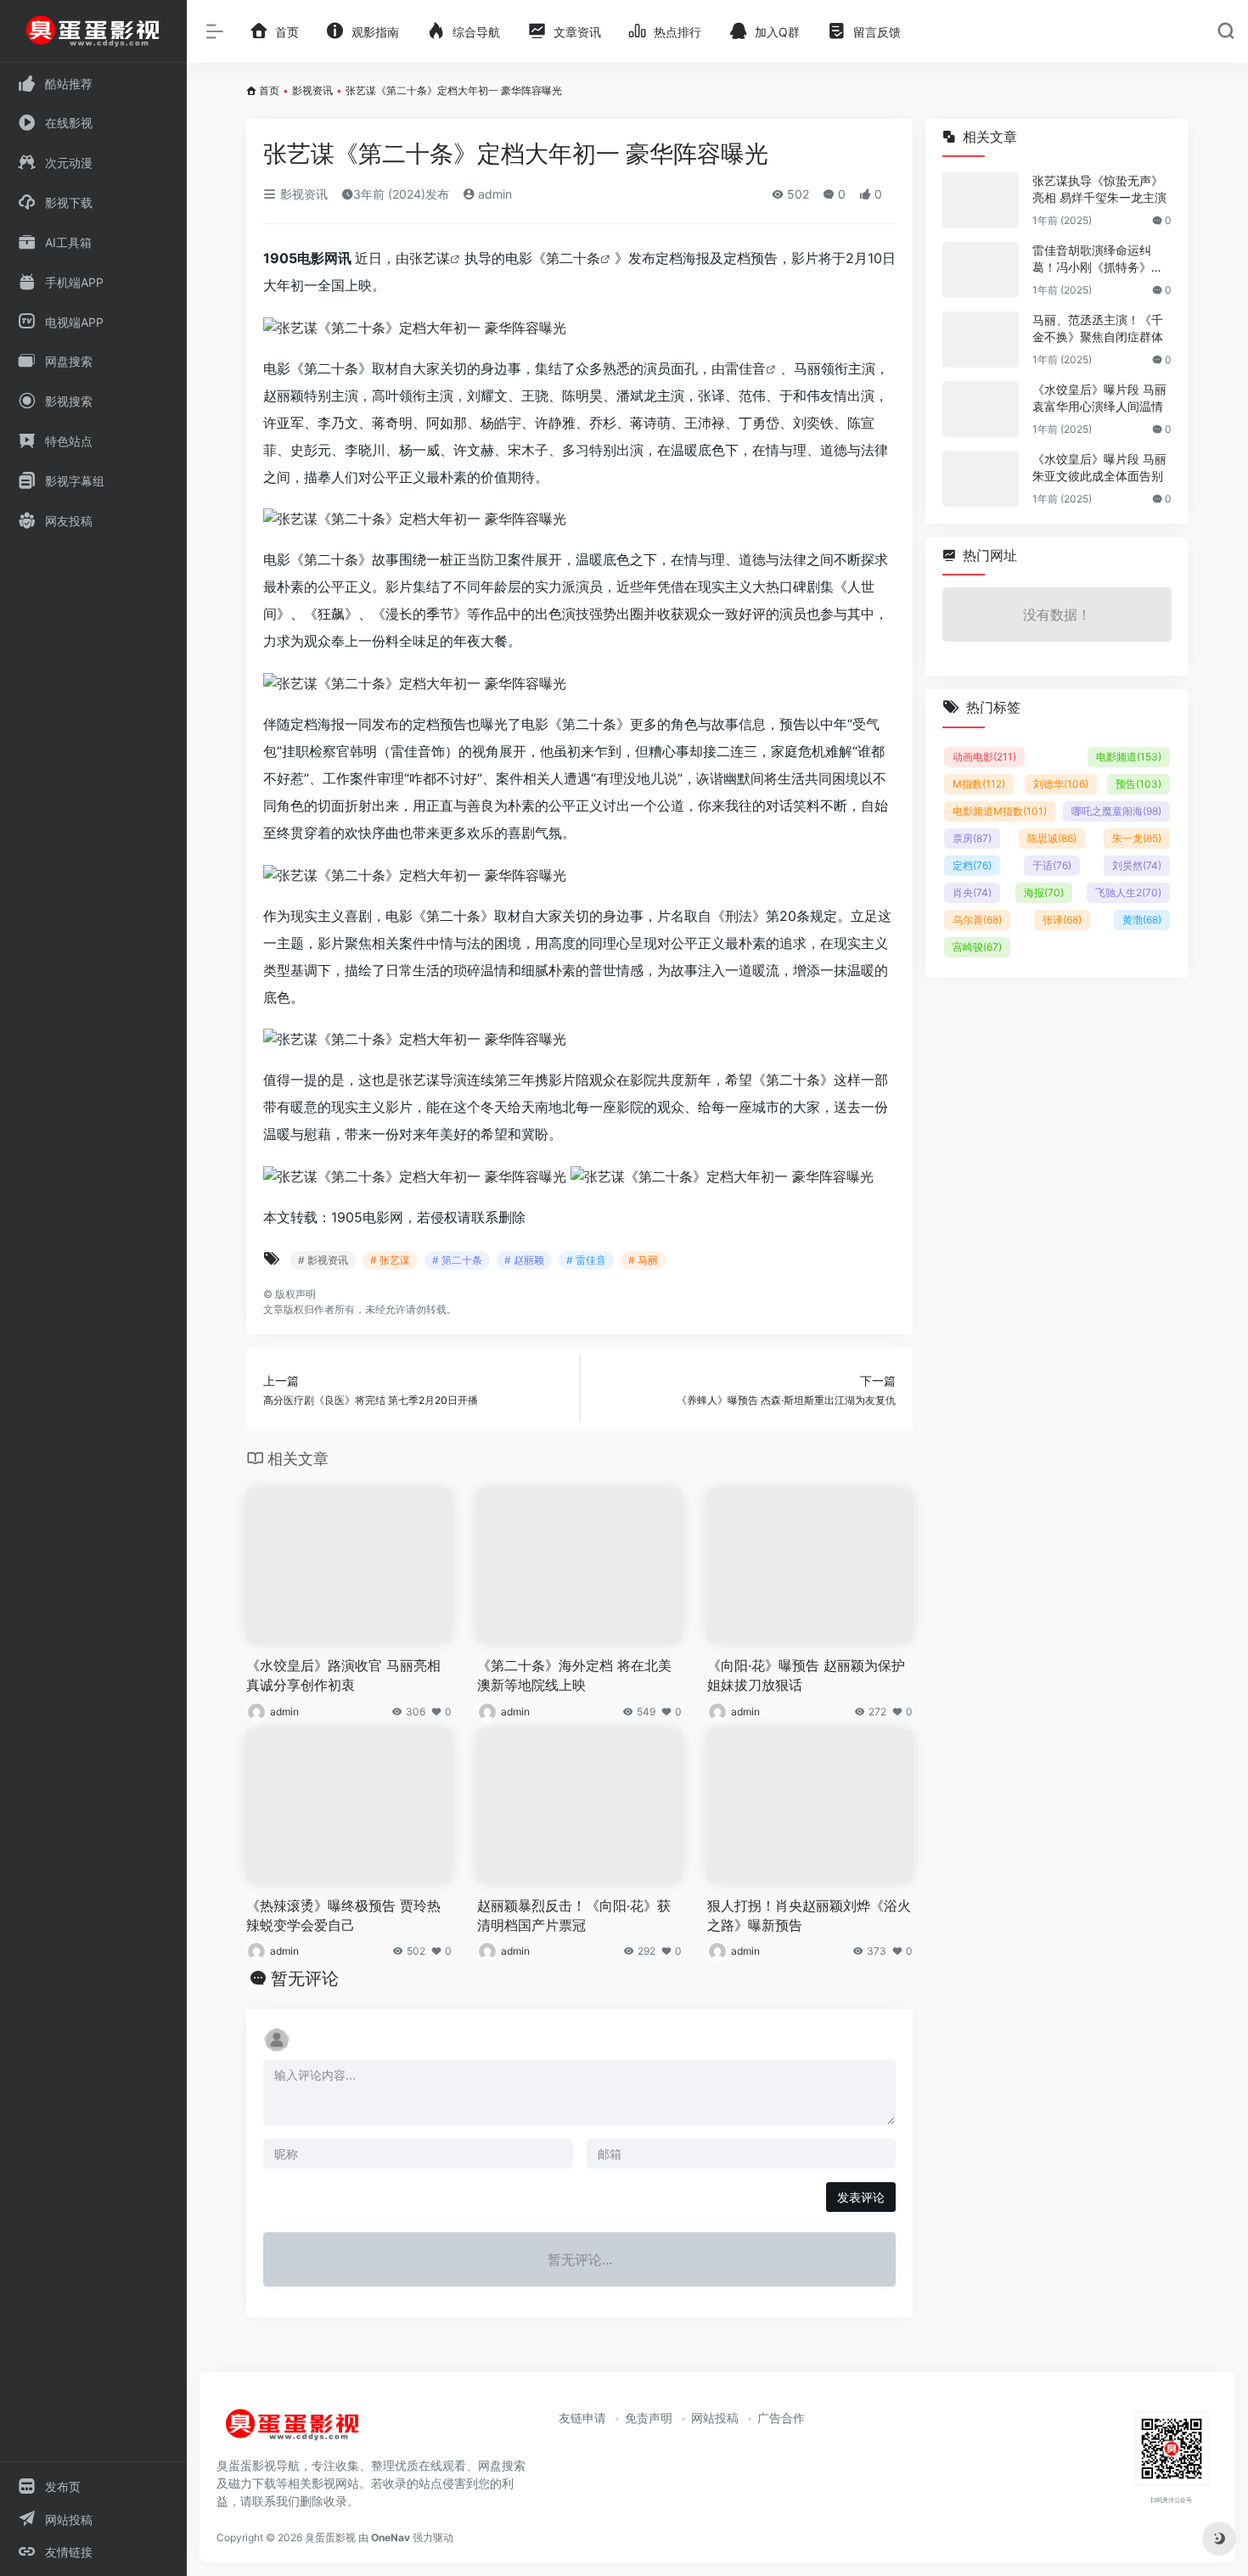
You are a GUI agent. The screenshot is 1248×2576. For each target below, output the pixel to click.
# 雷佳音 (586, 1260)
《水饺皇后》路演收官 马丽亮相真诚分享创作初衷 (343, 1675)
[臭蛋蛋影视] (293, 2432)
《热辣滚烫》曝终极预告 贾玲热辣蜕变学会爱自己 (343, 1915)
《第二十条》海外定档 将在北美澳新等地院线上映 (574, 1675)
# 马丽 (643, 1260)
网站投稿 (715, 2418)
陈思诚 (1052, 838)
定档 (972, 865)
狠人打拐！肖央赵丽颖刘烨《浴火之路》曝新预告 (809, 1915)
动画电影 (984, 757)
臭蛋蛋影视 (330, 2537)
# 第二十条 (457, 1260)
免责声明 (649, 2418)
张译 (1062, 920)
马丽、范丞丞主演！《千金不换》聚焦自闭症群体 (1098, 328)
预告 (1138, 784)
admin (493, 194)
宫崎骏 (977, 947)
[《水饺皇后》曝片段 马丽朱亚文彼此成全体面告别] (981, 479)
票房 (972, 838)
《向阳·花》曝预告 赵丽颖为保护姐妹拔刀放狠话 (806, 1675)
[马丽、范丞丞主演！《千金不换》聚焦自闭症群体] (981, 340)
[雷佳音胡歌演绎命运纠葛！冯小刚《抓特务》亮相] (981, 270)
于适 (1052, 865)
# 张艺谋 (390, 1260)
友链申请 (582, 2418)
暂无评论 (305, 1978)
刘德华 (1061, 784)
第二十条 (573, 258)
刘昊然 (1137, 865)
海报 (1044, 892)
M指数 (979, 784)
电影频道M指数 (1000, 811)
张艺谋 (430, 258)
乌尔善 (977, 920)
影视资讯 (312, 90)
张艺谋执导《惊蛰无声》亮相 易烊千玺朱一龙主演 (1099, 189)
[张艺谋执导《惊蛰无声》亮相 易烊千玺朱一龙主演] (981, 200)
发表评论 (861, 2197)
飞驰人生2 (1128, 892)
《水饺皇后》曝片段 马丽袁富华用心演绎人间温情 (1099, 398)
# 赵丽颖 (524, 1260)
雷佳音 (745, 368)
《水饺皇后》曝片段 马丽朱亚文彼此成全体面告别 (1099, 467)
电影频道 (1129, 757)
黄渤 (1142, 920)
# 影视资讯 (323, 1260)
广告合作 (781, 2418)
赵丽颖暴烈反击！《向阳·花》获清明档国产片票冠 (574, 1915)
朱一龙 (1137, 838)
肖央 (972, 892)
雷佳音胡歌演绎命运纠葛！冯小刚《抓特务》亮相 (1098, 259)
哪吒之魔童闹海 (1116, 811)
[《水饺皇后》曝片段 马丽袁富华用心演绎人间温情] (981, 409)
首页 (269, 90)
